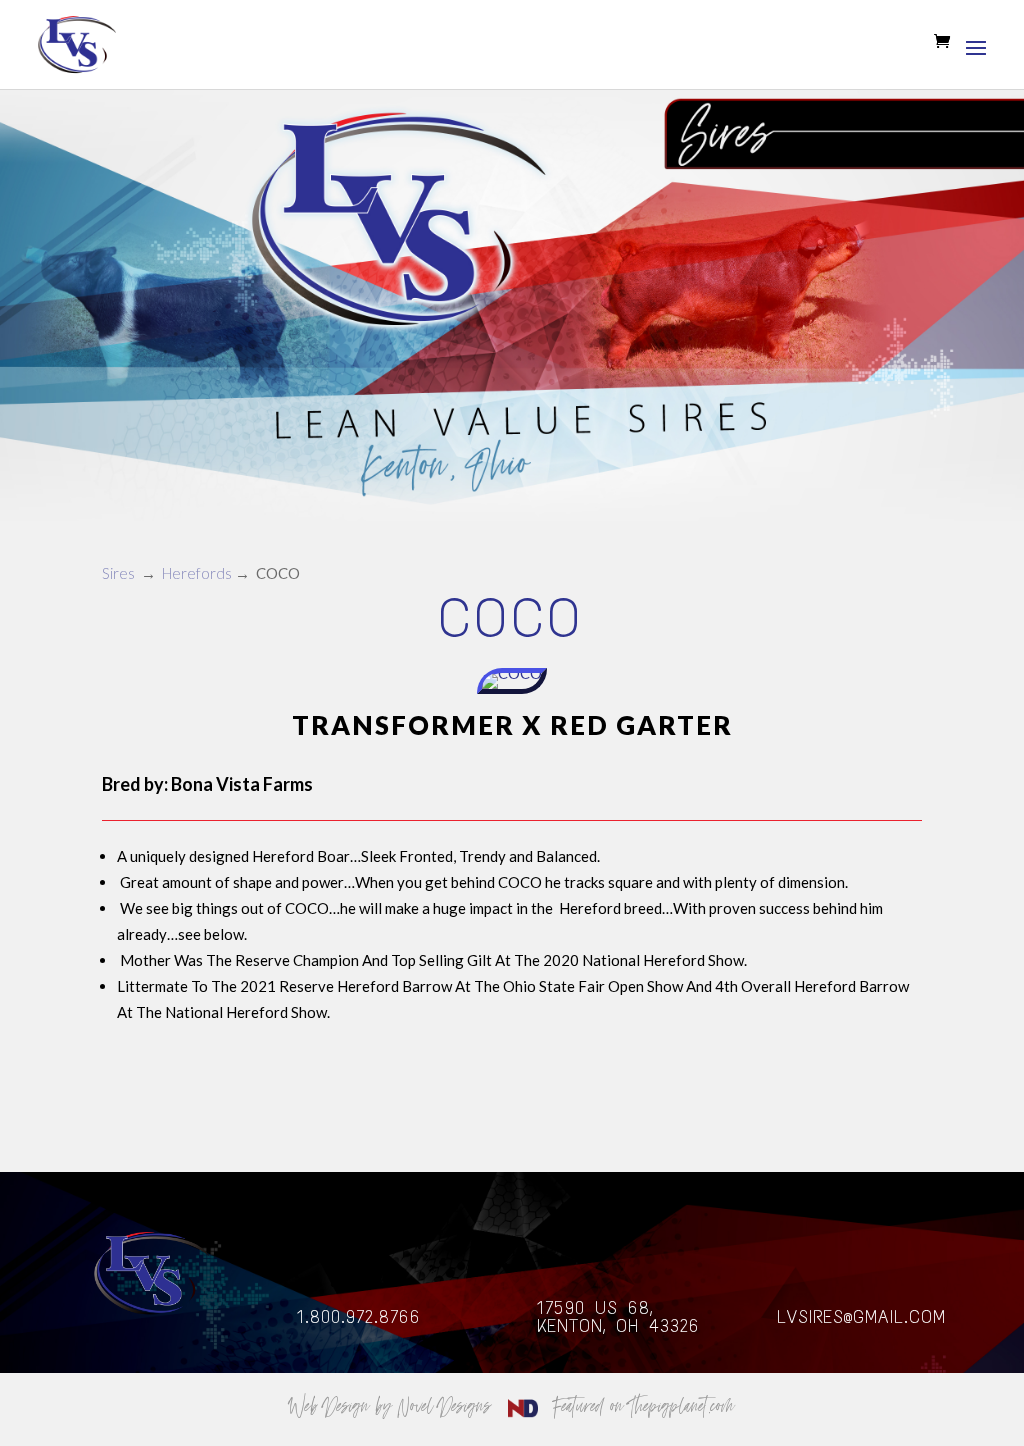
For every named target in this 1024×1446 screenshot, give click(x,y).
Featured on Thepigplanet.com (644, 1405)
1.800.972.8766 (359, 1317)
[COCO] (512, 688)
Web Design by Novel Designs (393, 1405)
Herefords (197, 573)
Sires (118, 573)
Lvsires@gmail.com (861, 1317)
